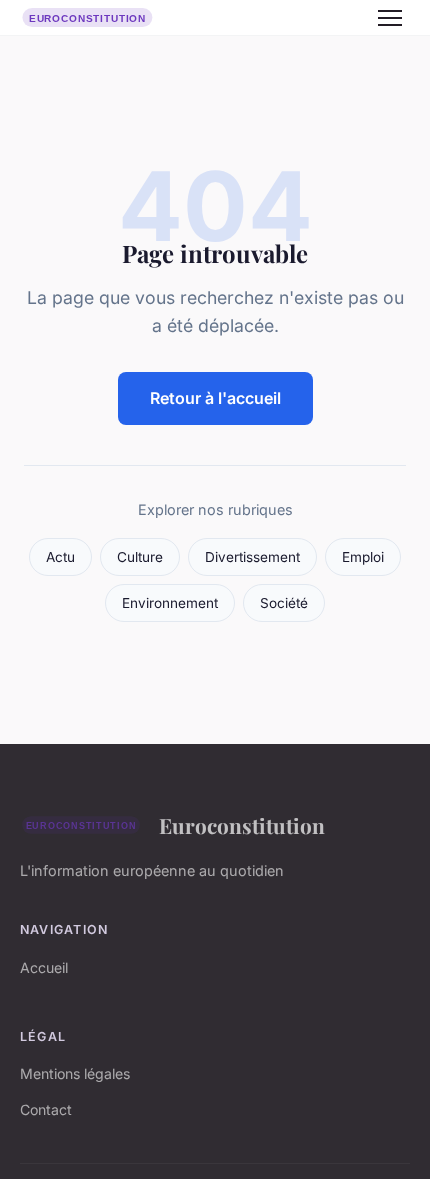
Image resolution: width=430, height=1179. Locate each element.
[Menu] (390, 18)
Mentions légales (75, 1073)
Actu (60, 557)
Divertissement (252, 557)
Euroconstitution (242, 825)
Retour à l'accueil (215, 398)
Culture (140, 557)
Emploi (363, 557)
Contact (46, 1109)
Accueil (44, 967)
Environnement (170, 603)
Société (284, 603)
